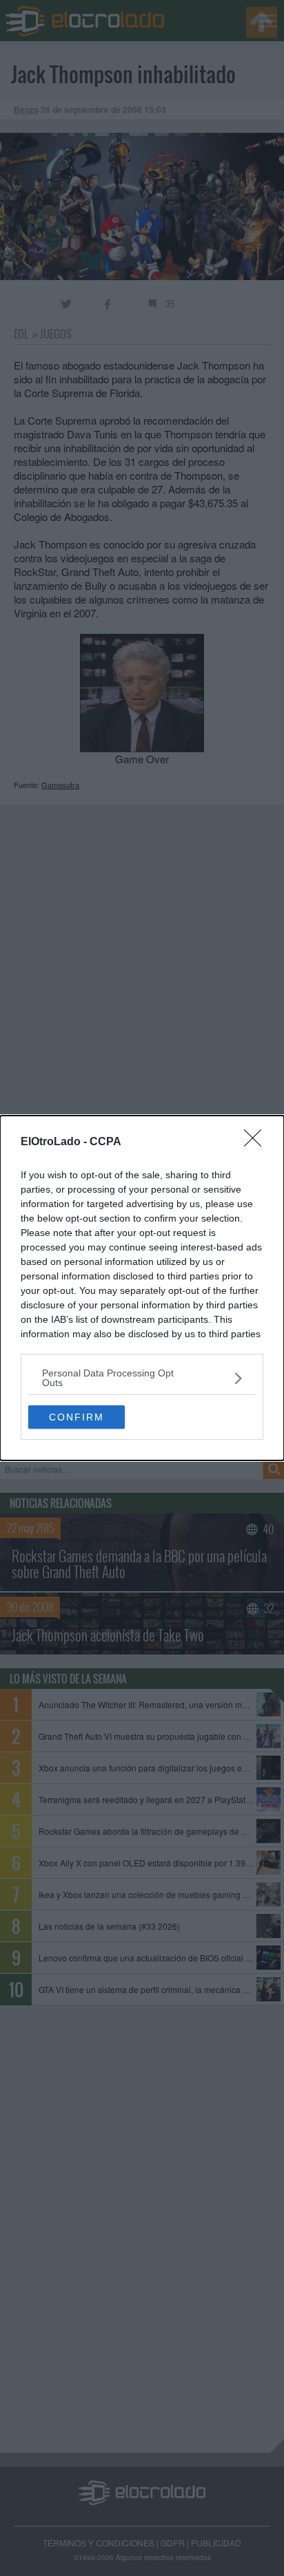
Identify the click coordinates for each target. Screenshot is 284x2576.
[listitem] (142, 1378)
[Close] (257, 1142)
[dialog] (142, 1288)
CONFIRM (77, 1417)
